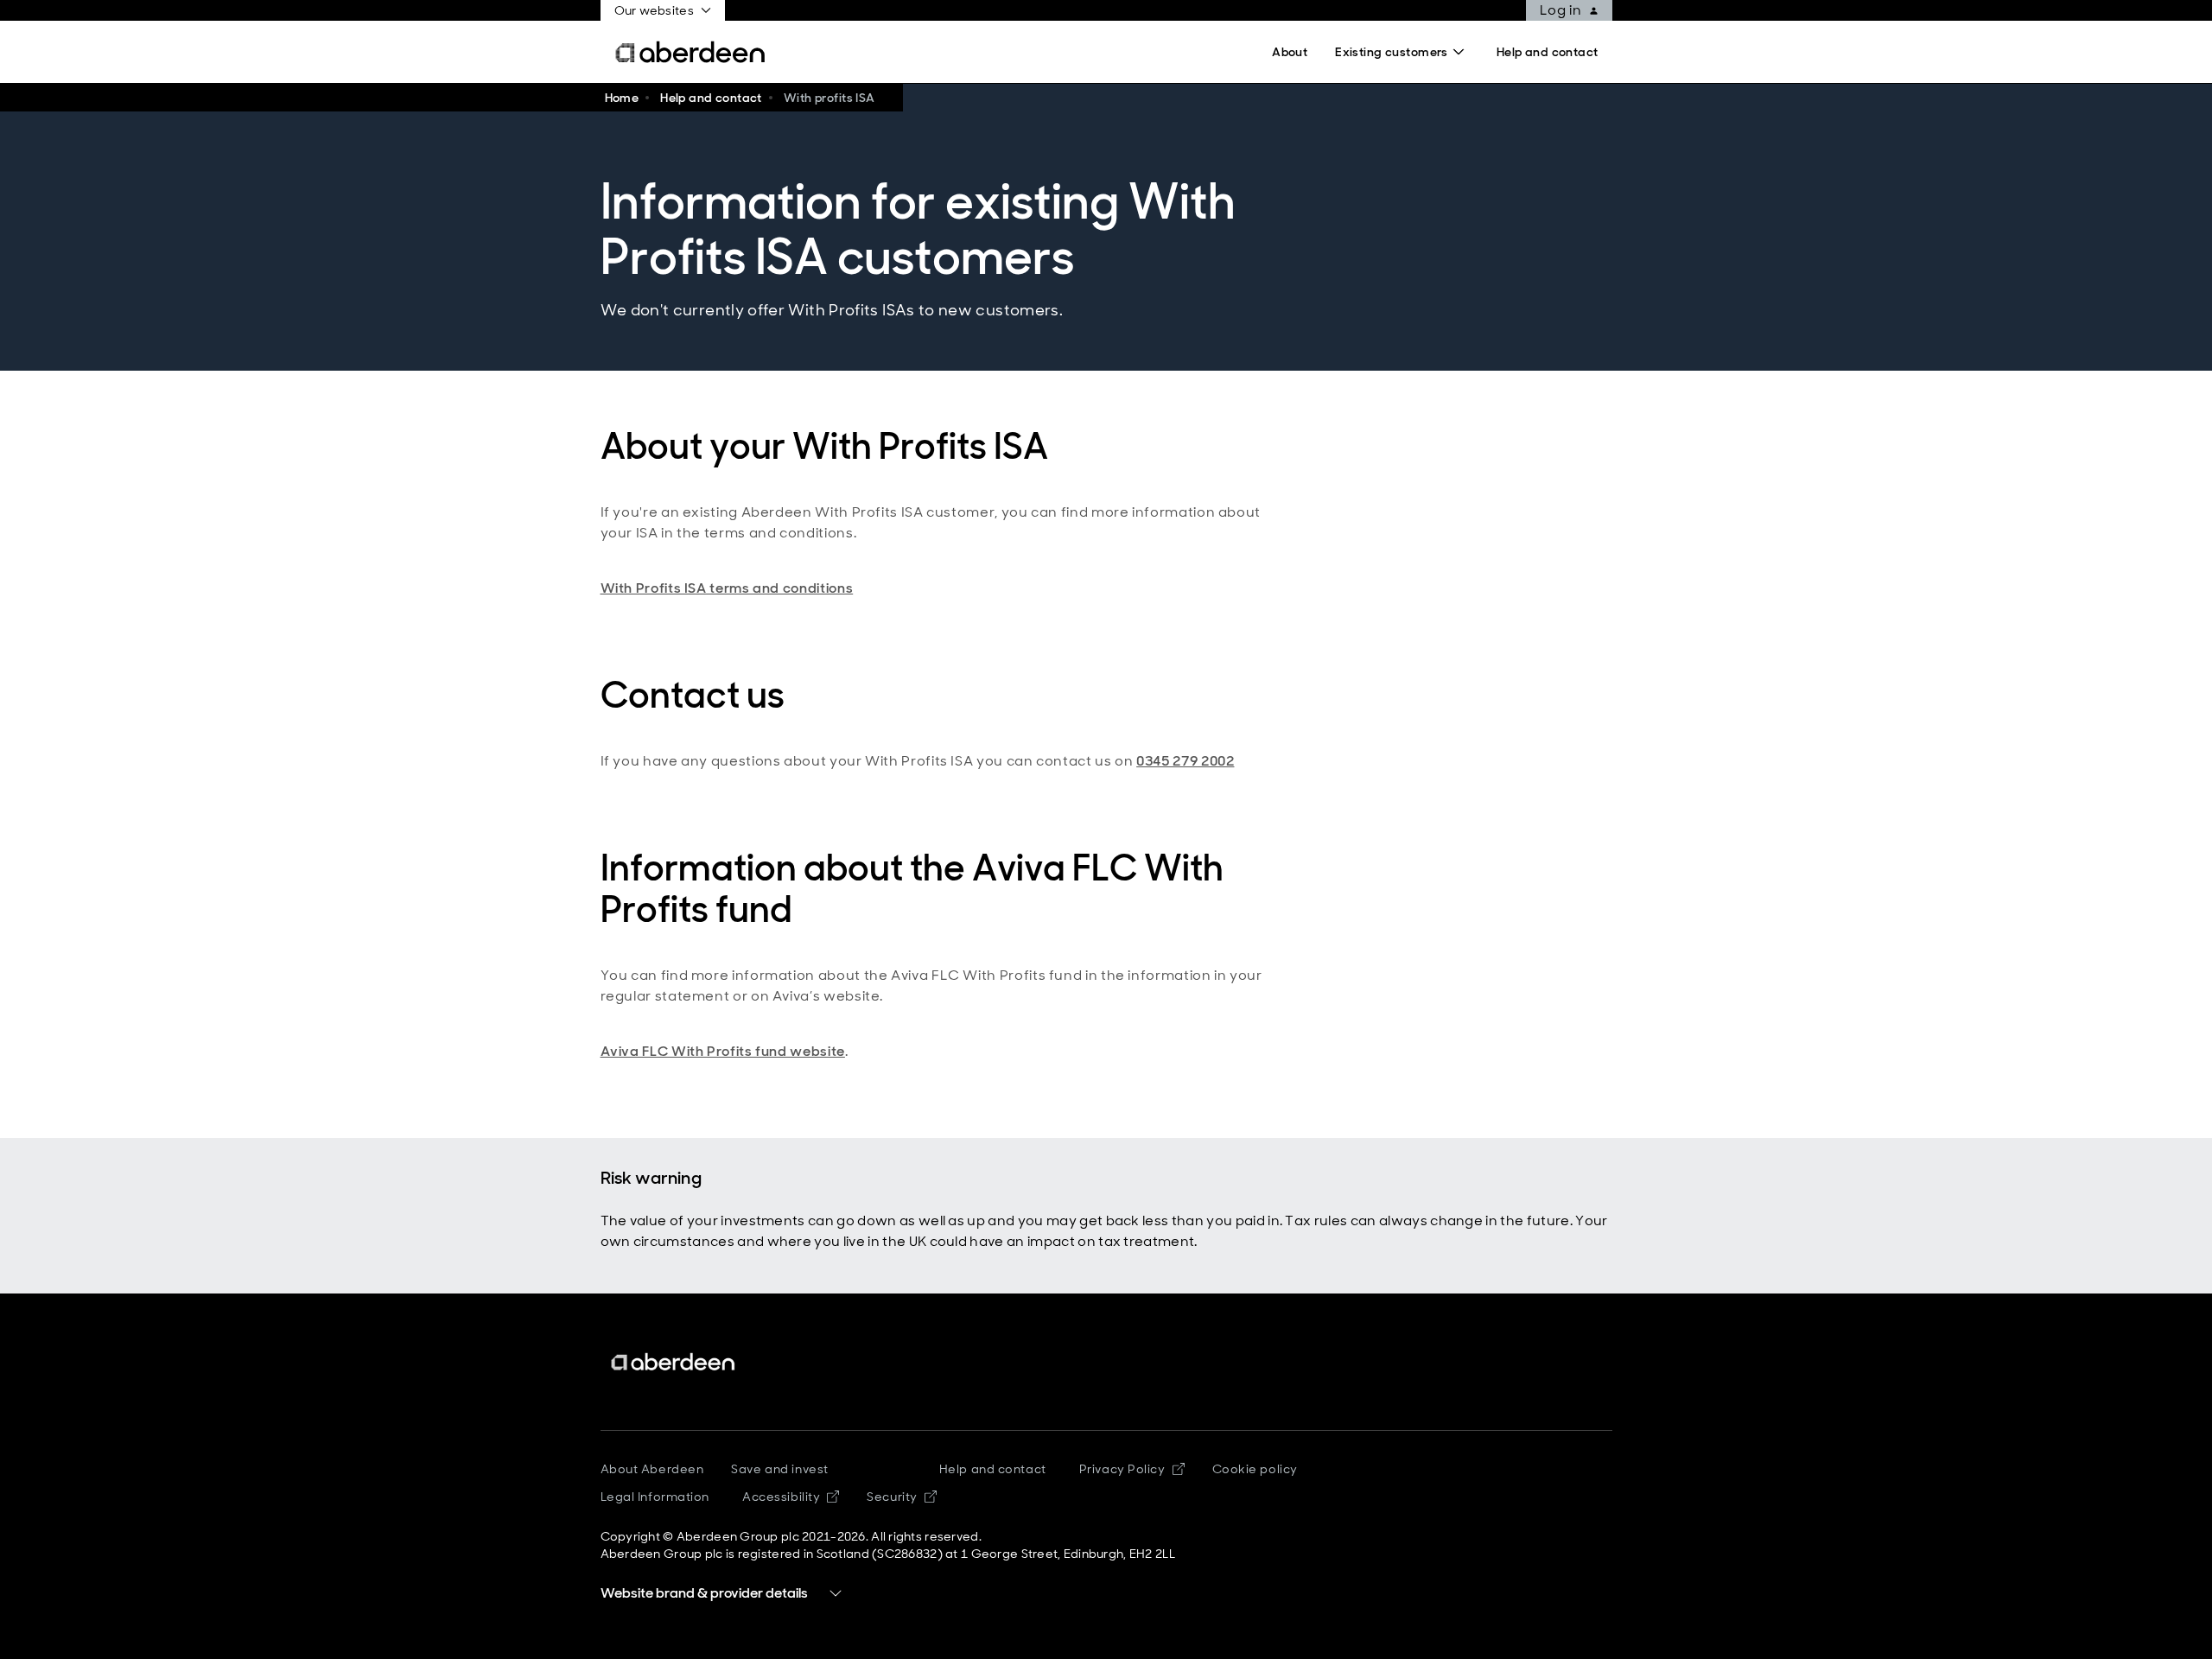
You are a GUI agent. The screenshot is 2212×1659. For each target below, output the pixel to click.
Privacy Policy (1132, 1469)
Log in (1561, 10)
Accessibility (791, 1497)
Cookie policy (1255, 1469)
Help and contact (993, 1469)
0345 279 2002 (1185, 761)
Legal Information (655, 1497)
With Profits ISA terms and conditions (727, 588)
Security (901, 1497)
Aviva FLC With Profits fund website (723, 1051)
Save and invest (779, 1469)
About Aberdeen (652, 1469)
